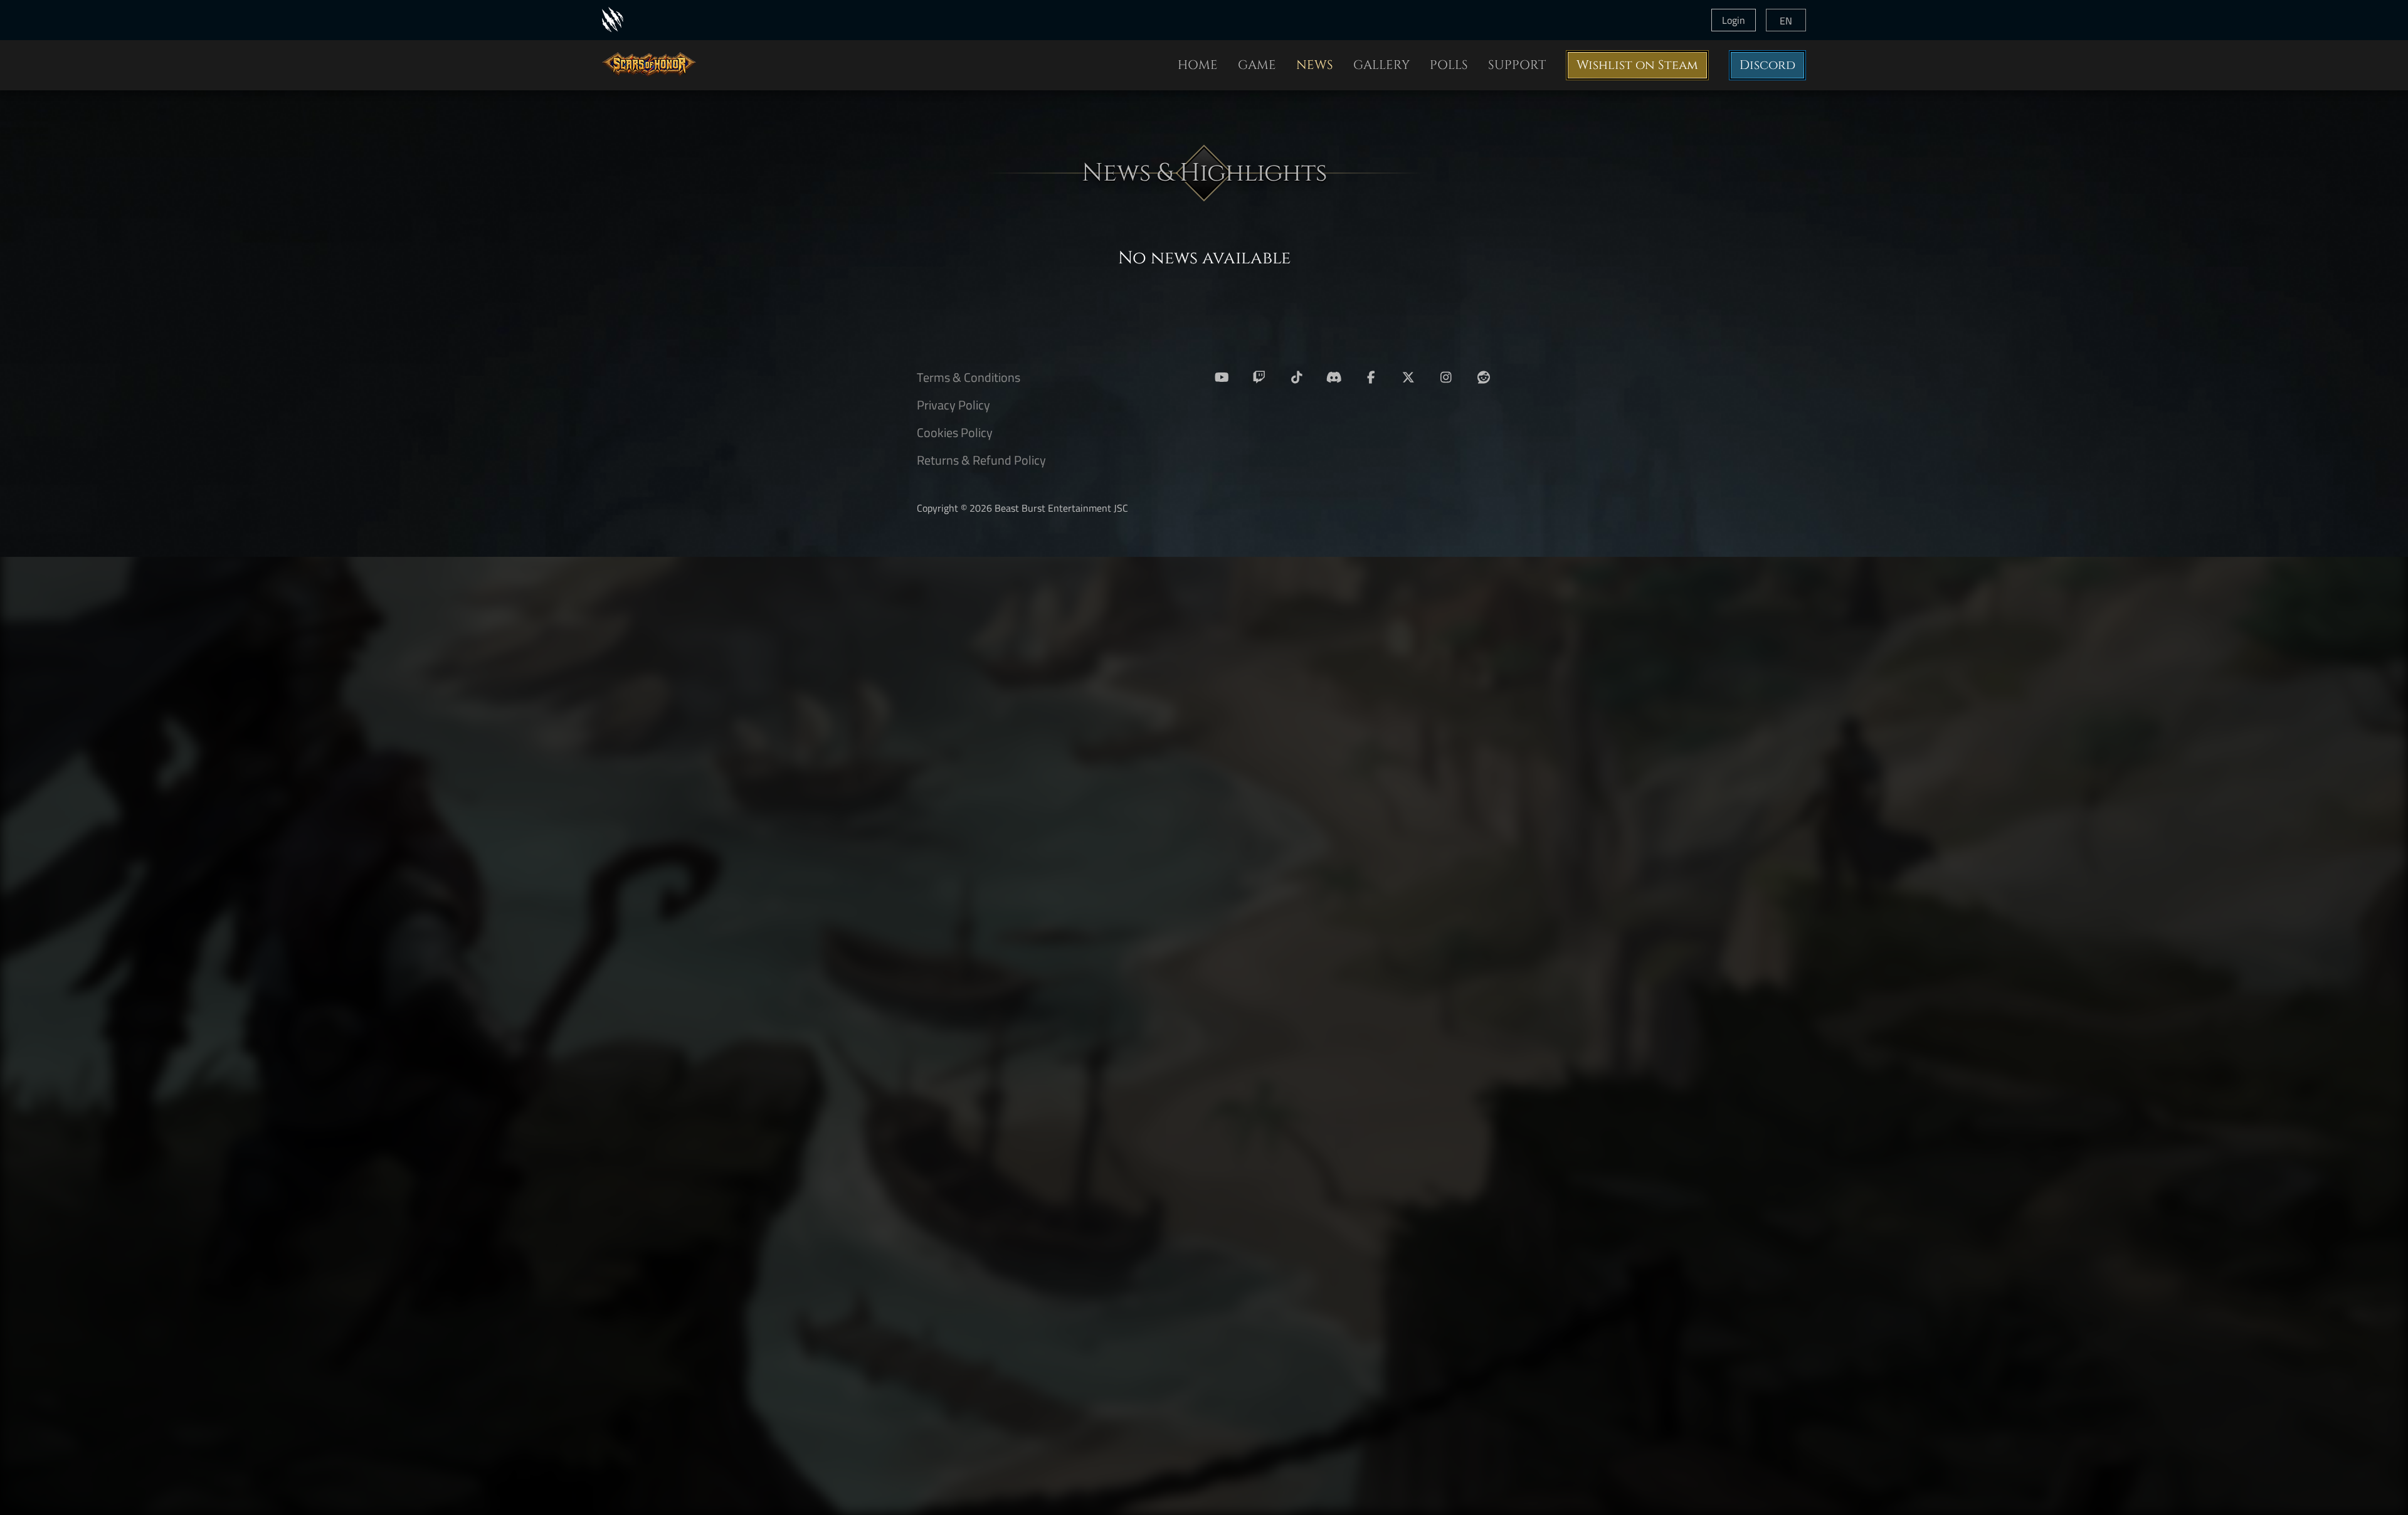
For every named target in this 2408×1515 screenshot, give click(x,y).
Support (1517, 65)
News (1315, 65)
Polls (1449, 65)
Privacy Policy (953, 405)
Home (1198, 65)
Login (1734, 20)
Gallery (1381, 65)
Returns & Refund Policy (981, 460)
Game (1257, 65)
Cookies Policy (955, 432)
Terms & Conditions (969, 377)
